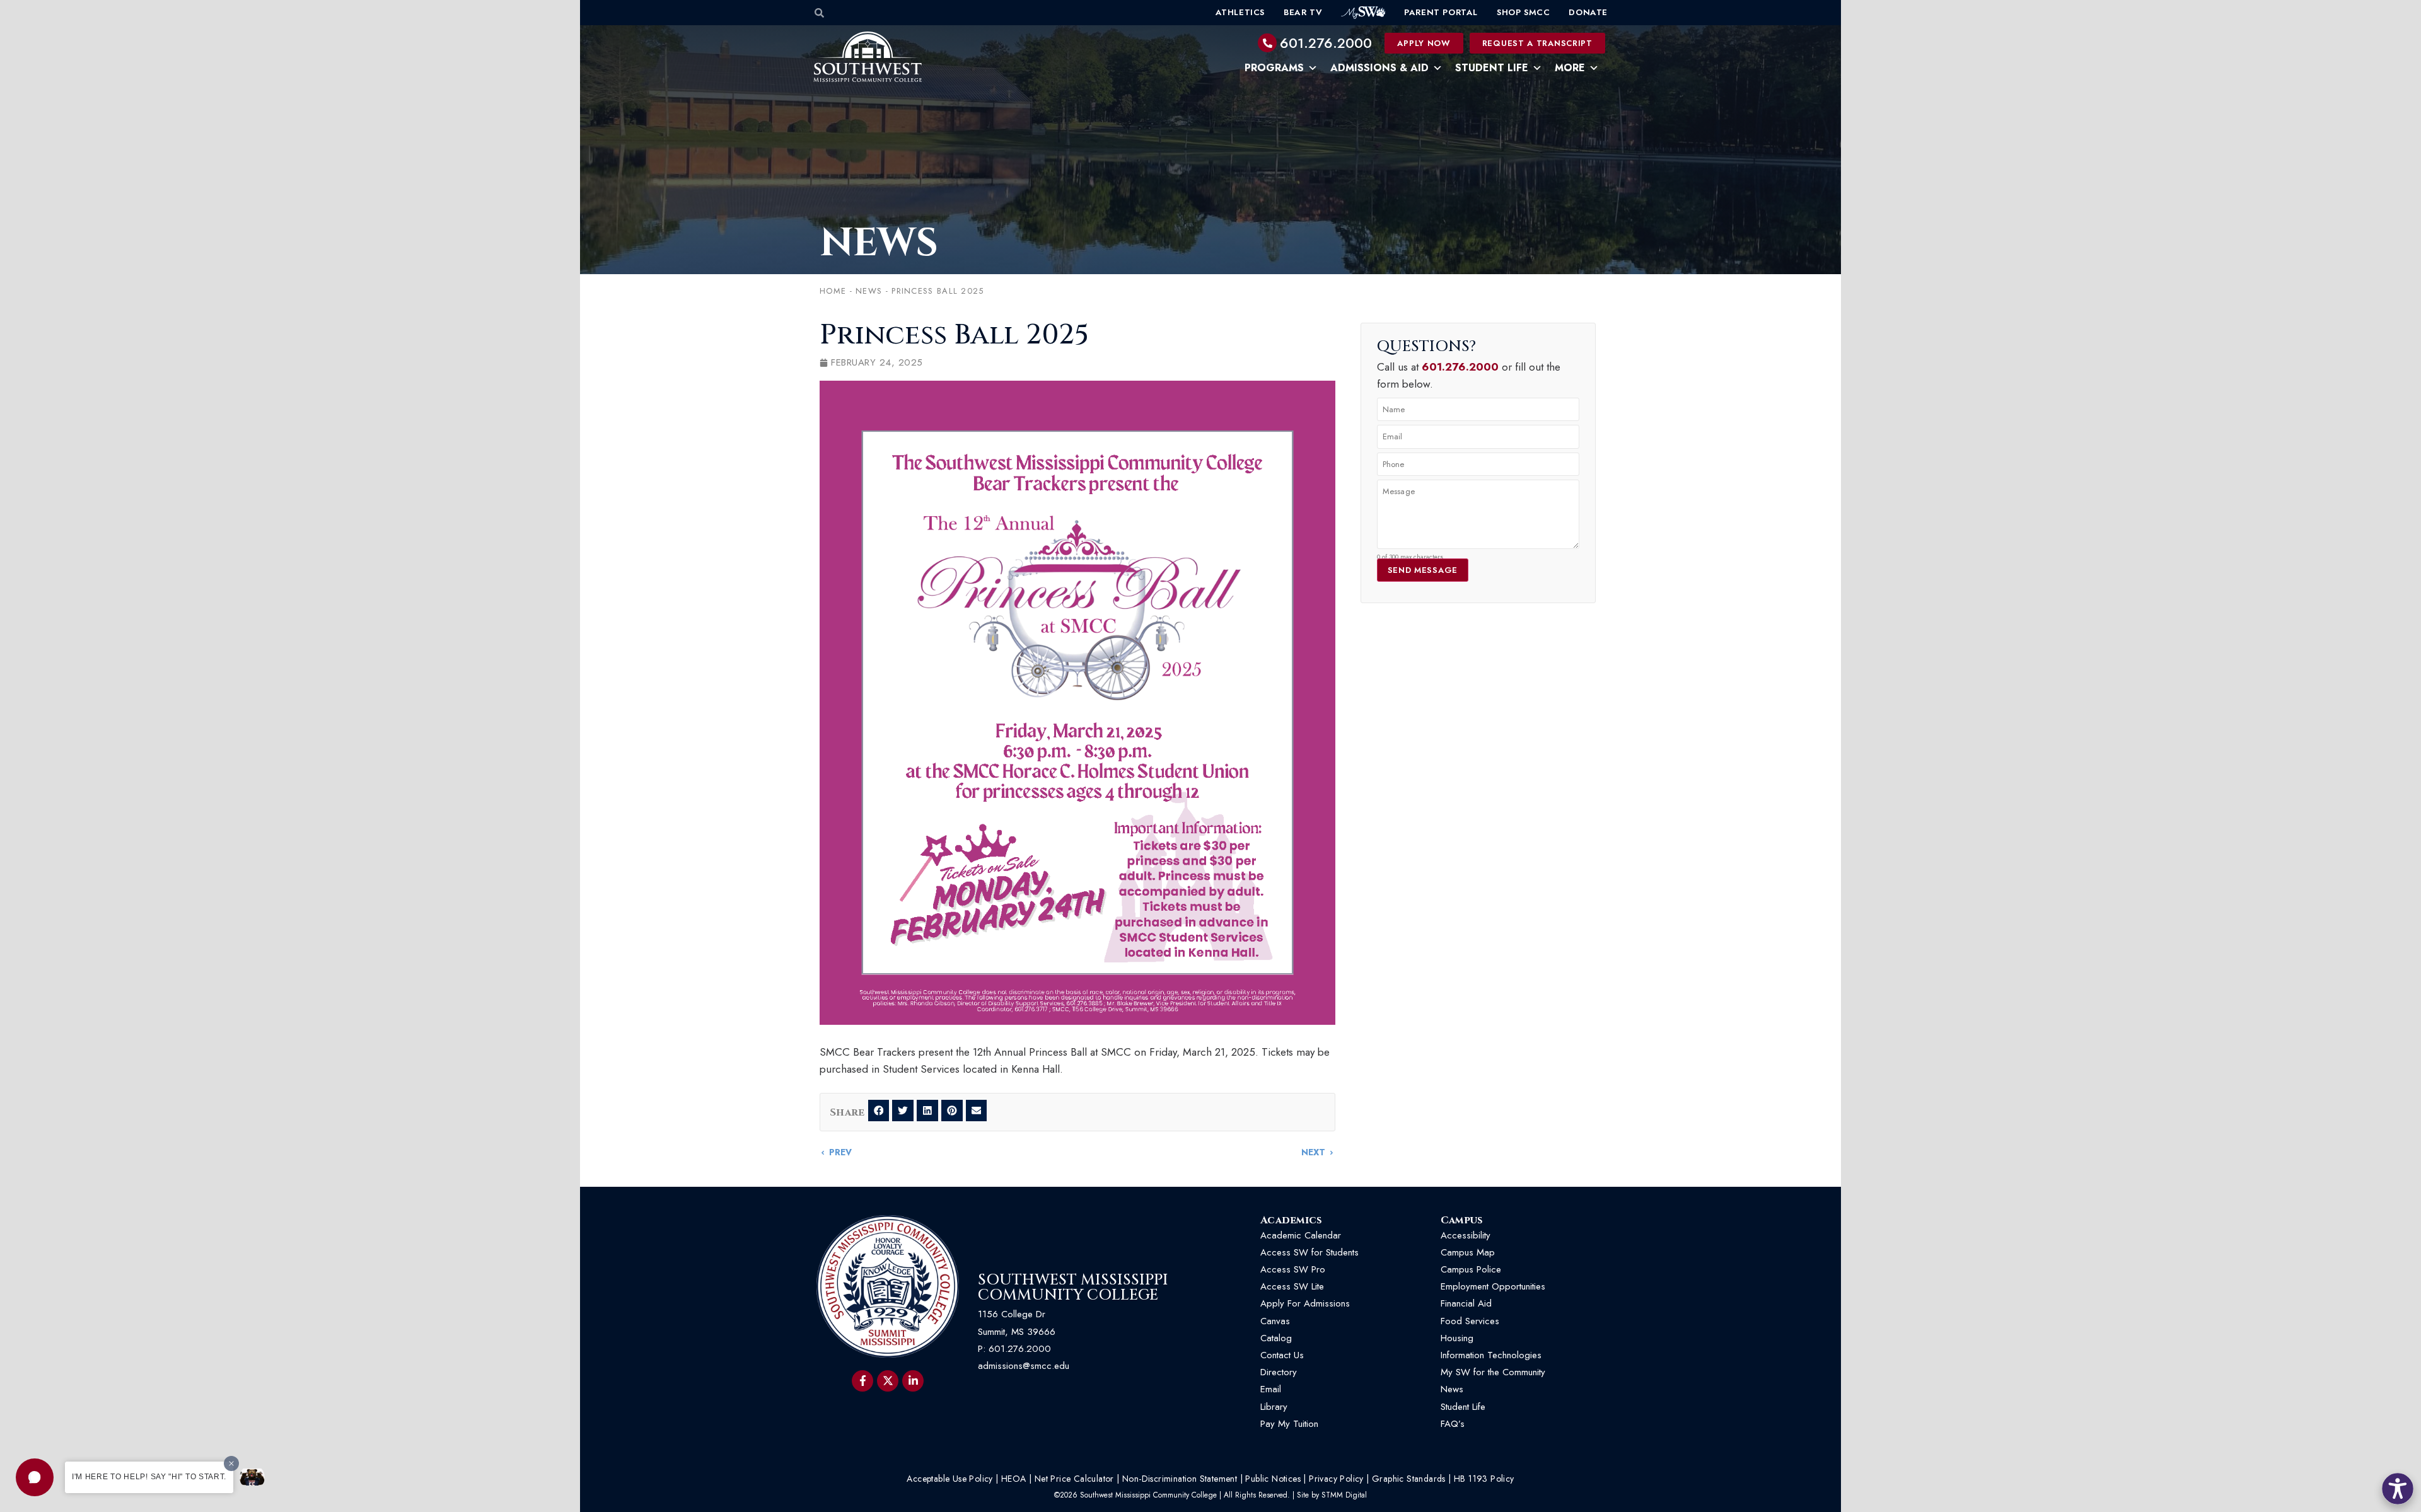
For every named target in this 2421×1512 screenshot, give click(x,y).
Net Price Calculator (1074, 1479)
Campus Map (1468, 1252)
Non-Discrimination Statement (1180, 1479)
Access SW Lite (1292, 1286)
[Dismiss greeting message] (231, 1463)
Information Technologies (1491, 1355)
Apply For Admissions (1305, 1303)
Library (1274, 1407)
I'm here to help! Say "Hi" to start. (149, 1477)
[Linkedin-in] (913, 1381)
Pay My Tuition (1289, 1424)
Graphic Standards (1409, 1479)
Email (1271, 1389)
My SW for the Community (1493, 1372)
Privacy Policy (1336, 1479)
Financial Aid (1466, 1303)
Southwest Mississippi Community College (1073, 1288)
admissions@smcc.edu (1024, 1366)
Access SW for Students (1309, 1252)
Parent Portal (1441, 12)
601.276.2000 (1326, 43)
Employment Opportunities (1495, 1286)
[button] (35, 1477)
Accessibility (1466, 1235)
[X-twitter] (888, 1381)
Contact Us (1282, 1355)
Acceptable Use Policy (949, 1479)
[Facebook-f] (862, 1381)
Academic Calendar (1301, 1235)
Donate (1588, 12)
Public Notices (1273, 1479)
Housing (1457, 1338)
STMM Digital (1344, 1495)
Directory (1279, 1372)
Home (833, 291)
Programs (1274, 68)
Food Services (1470, 1321)
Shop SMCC (1523, 12)
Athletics (1240, 12)
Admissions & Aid (1379, 68)
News (879, 243)
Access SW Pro (1293, 1269)
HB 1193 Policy (1484, 1479)
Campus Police (1471, 1269)
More (1570, 68)
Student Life (1492, 68)
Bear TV (1303, 12)
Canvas (1275, 1321)
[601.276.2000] (1267, 43)
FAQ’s (1453, 1424)
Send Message (1423, 570)
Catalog (1276, 1338)
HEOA (1014, 1479)
